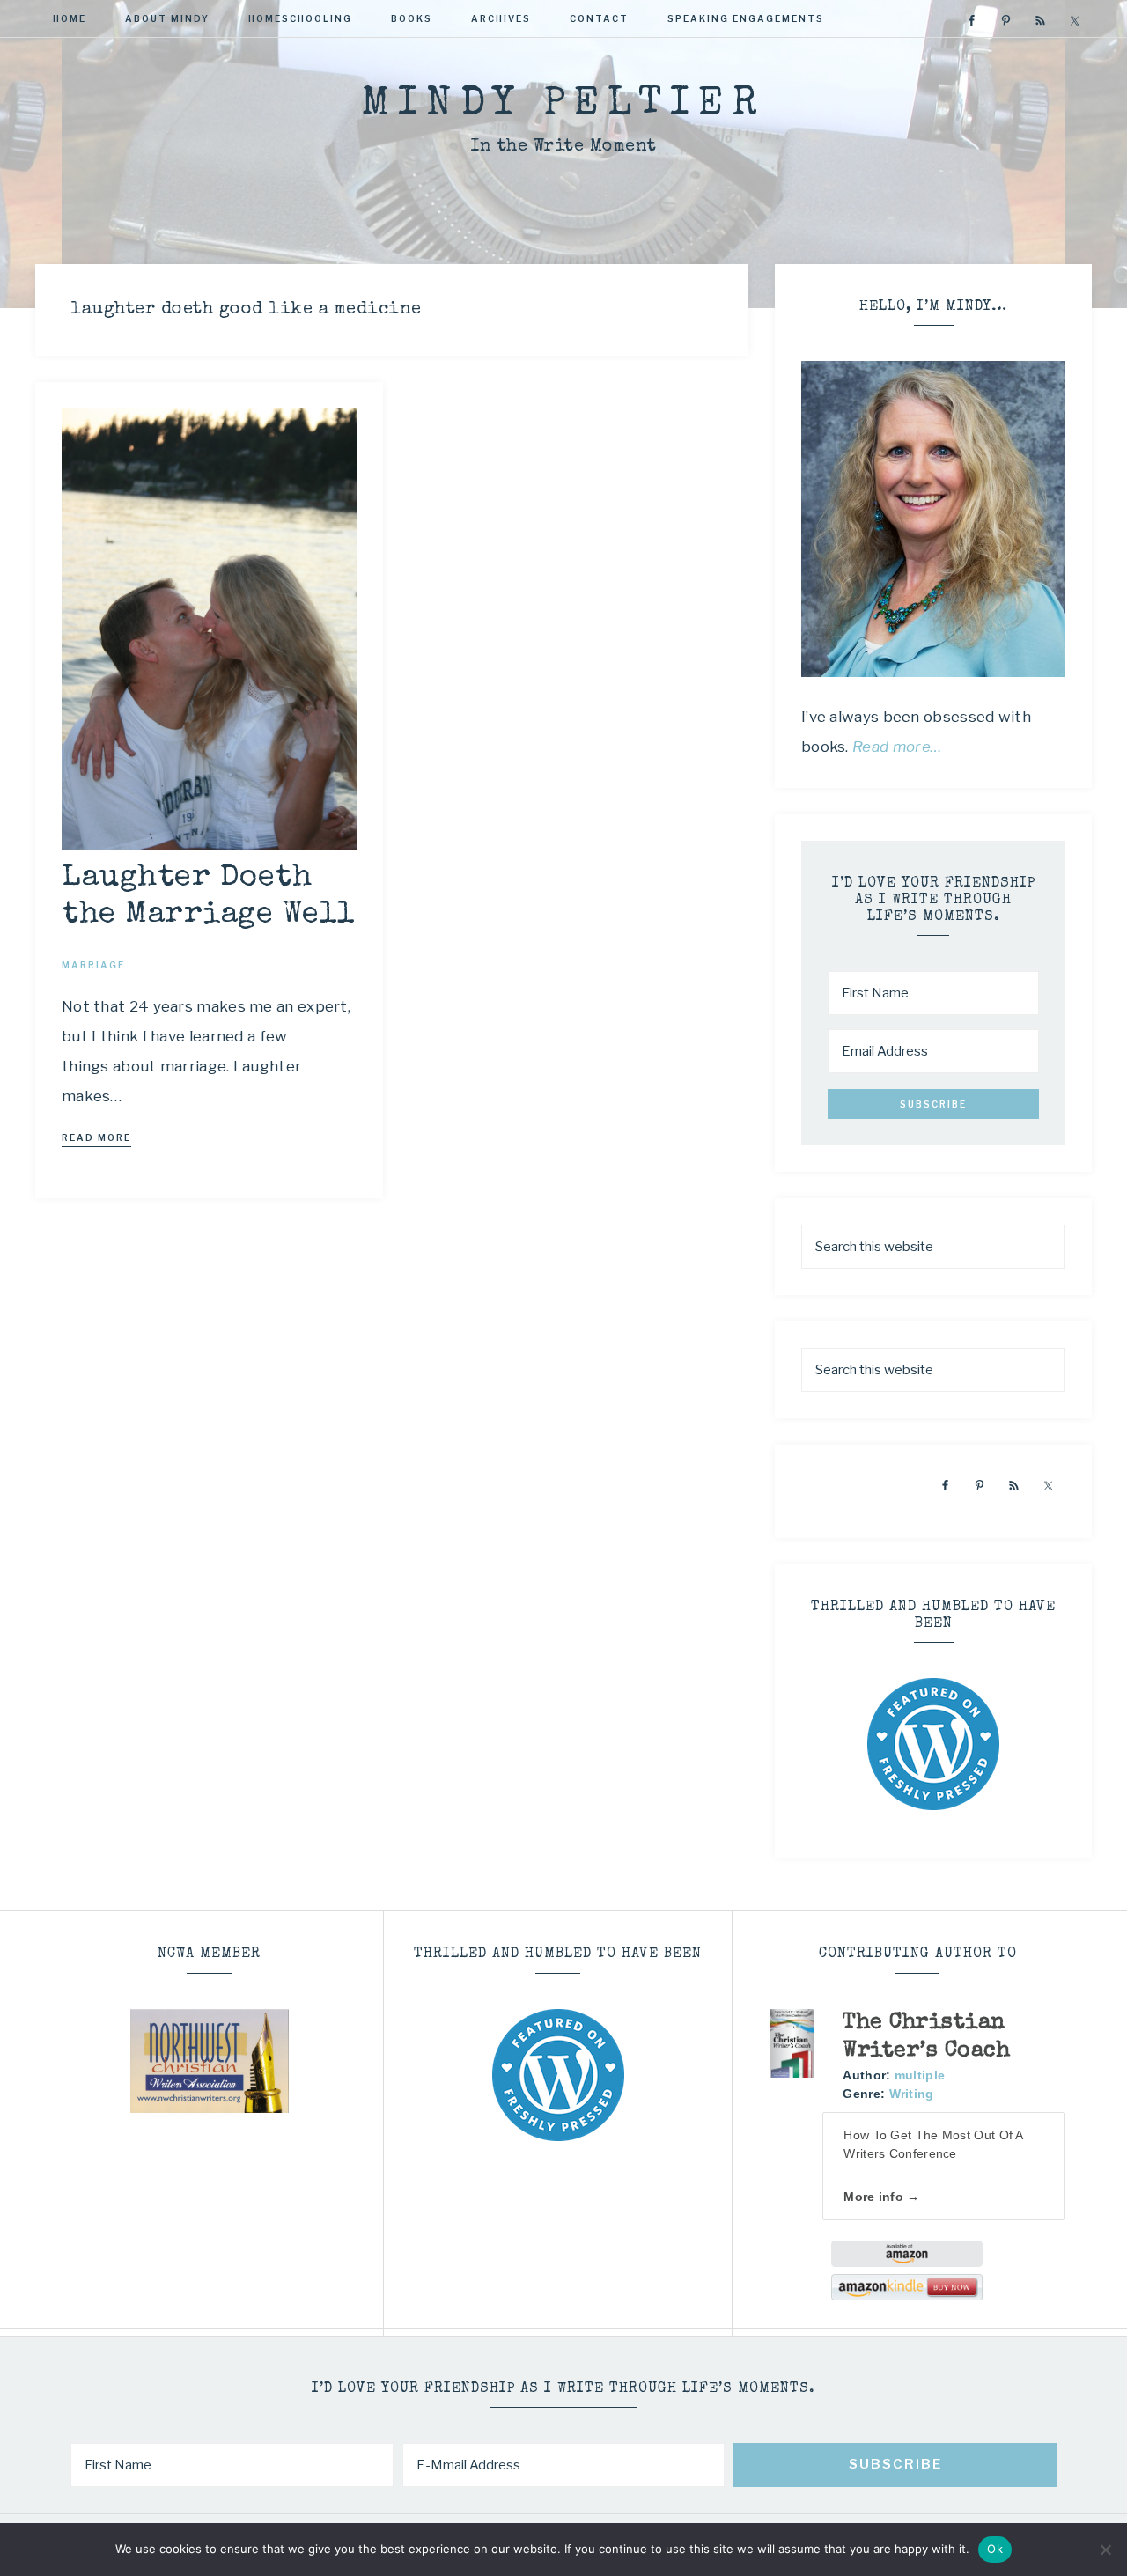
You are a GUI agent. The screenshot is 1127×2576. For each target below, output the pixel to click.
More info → (881, 2197)
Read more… (897, 747)
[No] (1105, 2550)
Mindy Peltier (563, 105)
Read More (96, 1137)
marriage (93, 965)
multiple (920, 2075)
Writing (912, 2094)
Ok (995, 2549)
